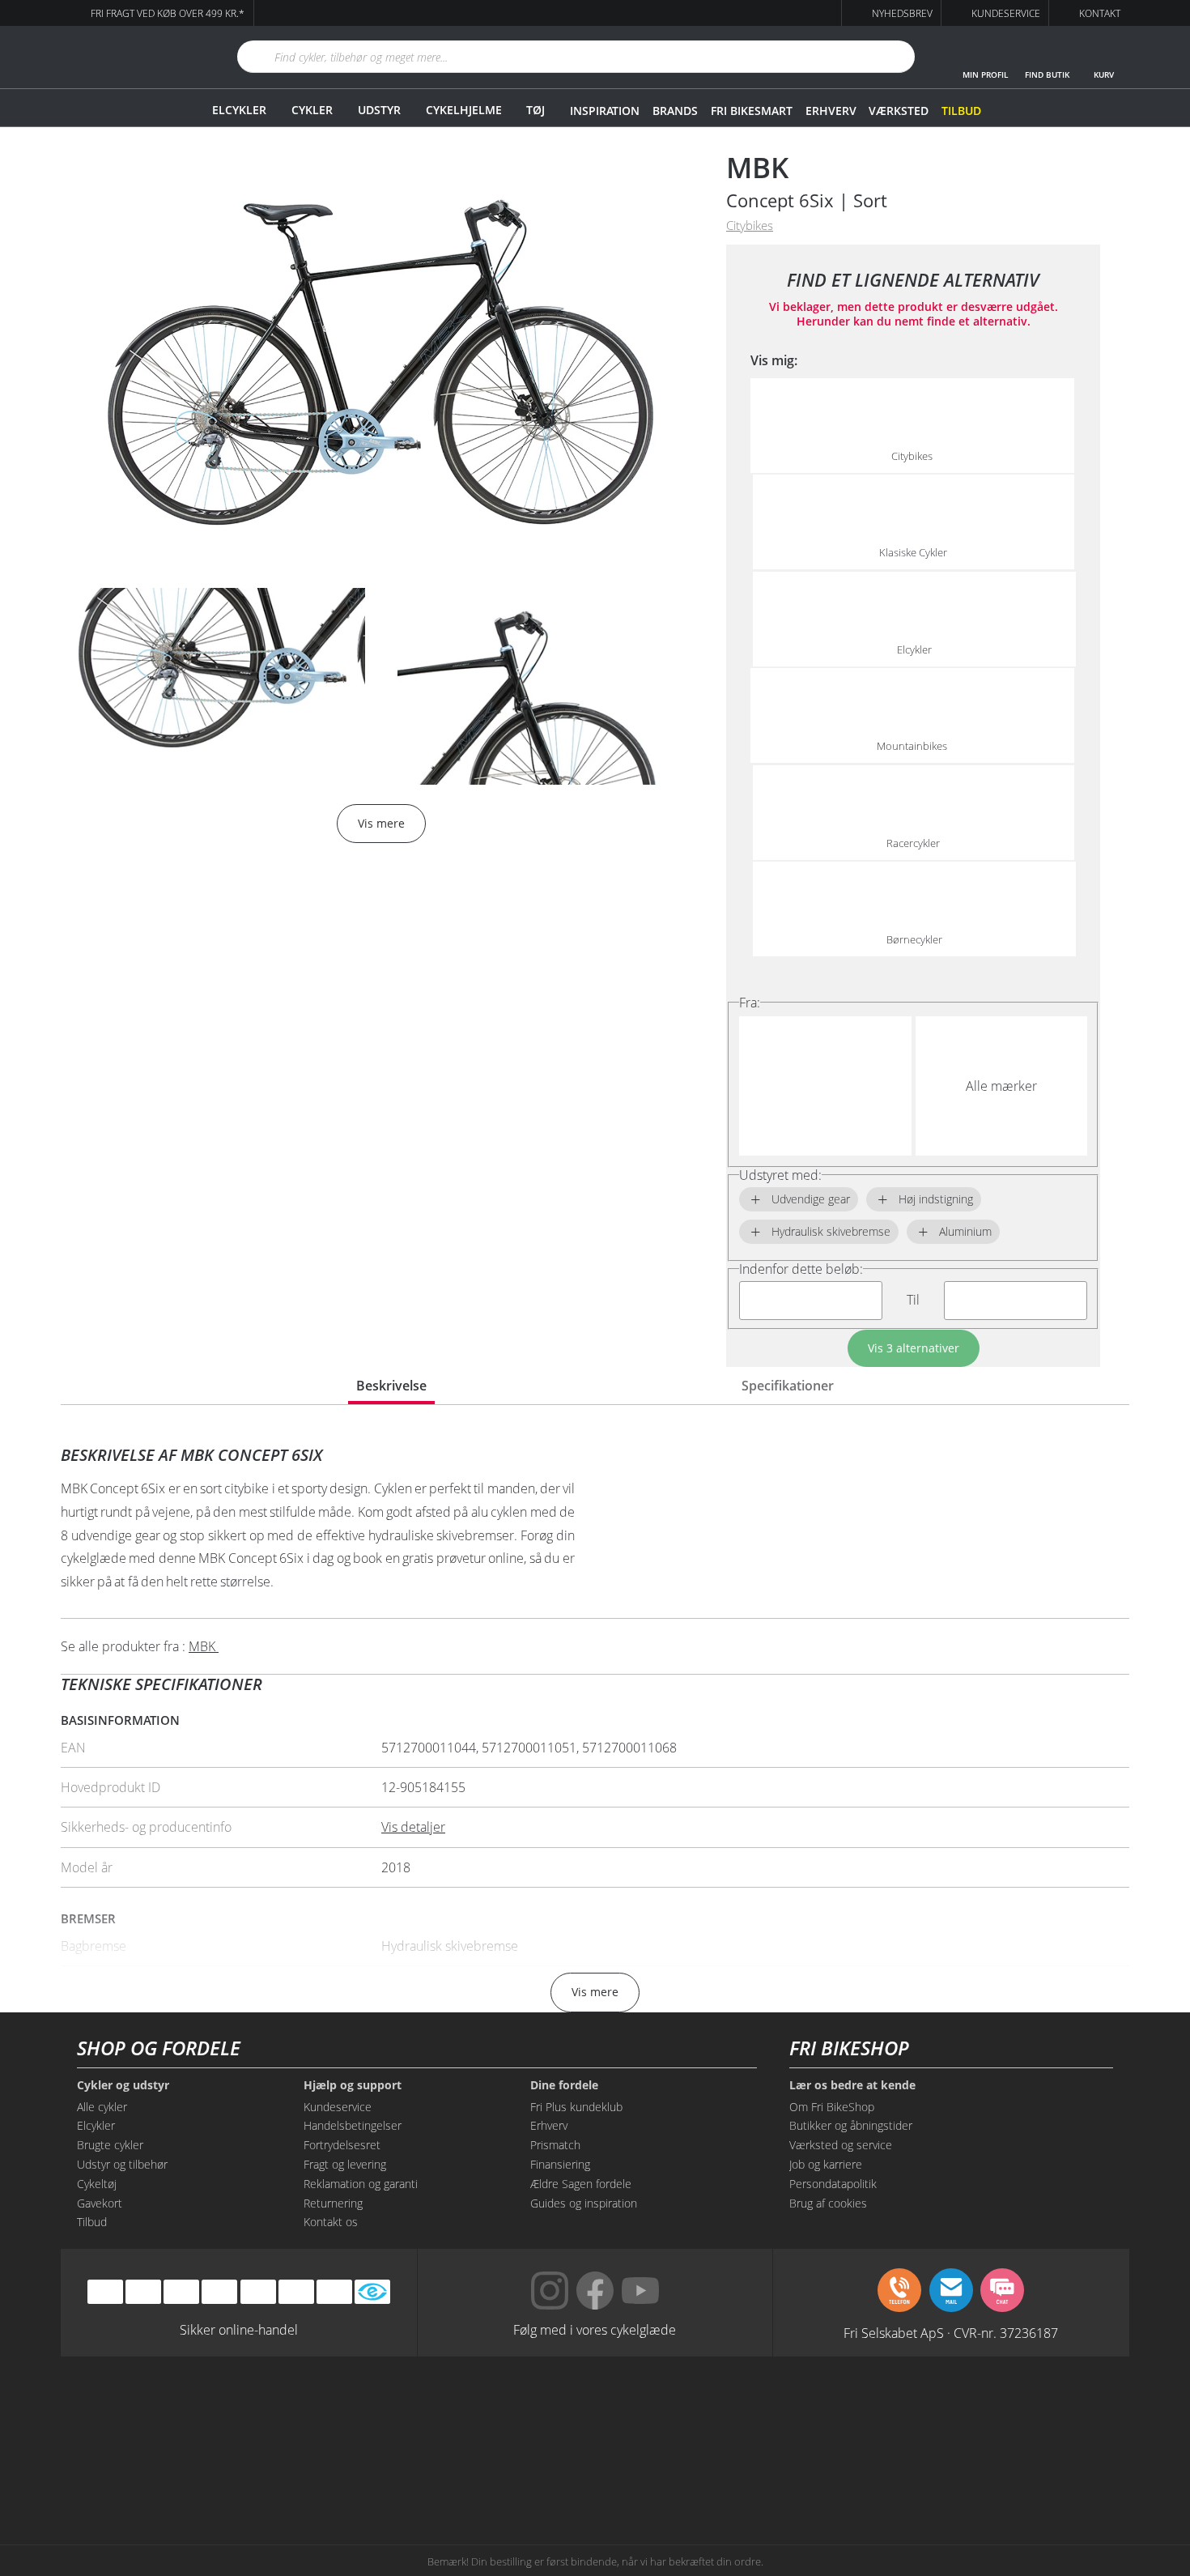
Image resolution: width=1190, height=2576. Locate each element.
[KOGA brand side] (818, 2412)
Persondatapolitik (833, 2184)
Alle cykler (102, 2107)
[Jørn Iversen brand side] (967, 2473)
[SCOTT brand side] (669, 2412)
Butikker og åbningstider (851, 2125)
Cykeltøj (97, 2184)
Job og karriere (826, 2164)
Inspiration (605, 111)
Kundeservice (338, 2107)
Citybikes (750, 226)
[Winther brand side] (521, 2412)
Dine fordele (564, 2085)
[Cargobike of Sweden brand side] (521, 2473)
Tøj (535, 110)
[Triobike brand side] (669, 2473)
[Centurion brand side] (967, 2412)
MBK (757, 167)
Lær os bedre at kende (852, 2085)
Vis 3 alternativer (914, 1348)
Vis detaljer (413, 1827)
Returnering (333, 2203)
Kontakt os (331, 2222)
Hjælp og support (353, 2085)
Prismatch (555, 2145)
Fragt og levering (345, 2164)
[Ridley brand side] (372, 2473)
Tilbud (961, 111)
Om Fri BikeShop (832, 2107)
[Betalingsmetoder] (219, 2292)
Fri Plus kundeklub (576, 2107)
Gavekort (100, 2203)
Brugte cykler (110, 2145)
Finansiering (560, 2164)
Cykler (312, 110)
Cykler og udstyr (123, 2085)
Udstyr (379, 110)
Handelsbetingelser (353, 2125)
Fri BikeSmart (751, 111)
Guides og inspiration (584, 2203)
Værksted (899, 111)
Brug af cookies (828, 2203)
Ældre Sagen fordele (581, 2184)
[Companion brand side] (223, 2473)
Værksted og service (841, 2145)
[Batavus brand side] (223, 2412)
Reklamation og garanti (361, 2184)
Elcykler (239, 110)
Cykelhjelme (464, 110)
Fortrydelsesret (342, 2145)
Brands (675, 111)
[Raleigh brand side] (818, 2473)
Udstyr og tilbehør (122, 2164)
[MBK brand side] (372, 2412)
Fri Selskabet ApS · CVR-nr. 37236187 (951, 2332)
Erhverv (831, 111)
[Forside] (130, 57)
